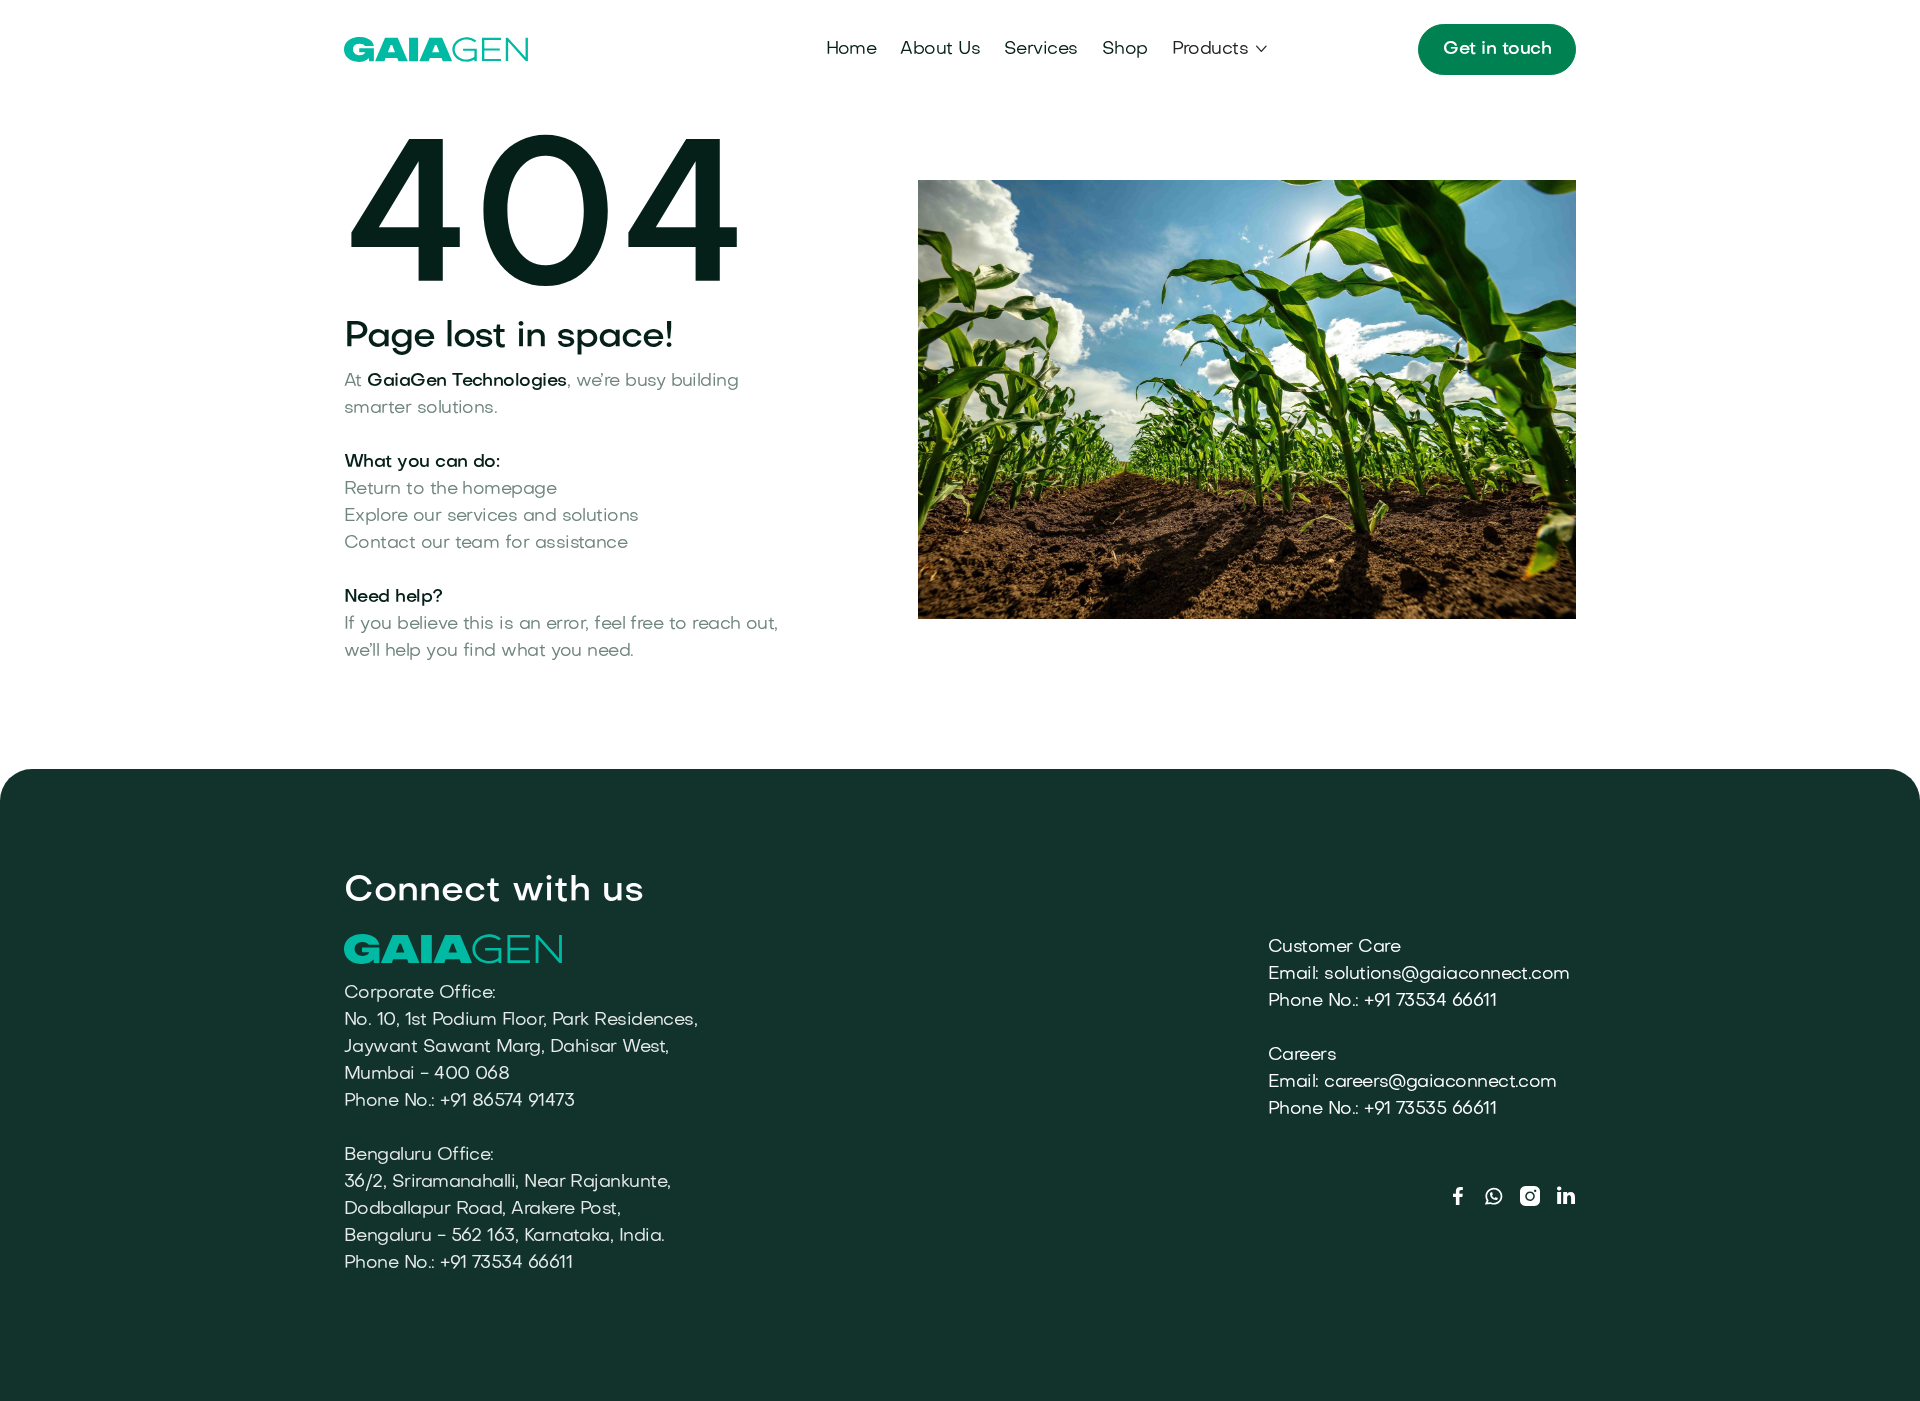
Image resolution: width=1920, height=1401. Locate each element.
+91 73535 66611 (1430, 1109)
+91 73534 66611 (1430, 1001)
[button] (1221, 49)
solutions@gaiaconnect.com (1447, 974)
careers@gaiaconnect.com (1440, 1082)
